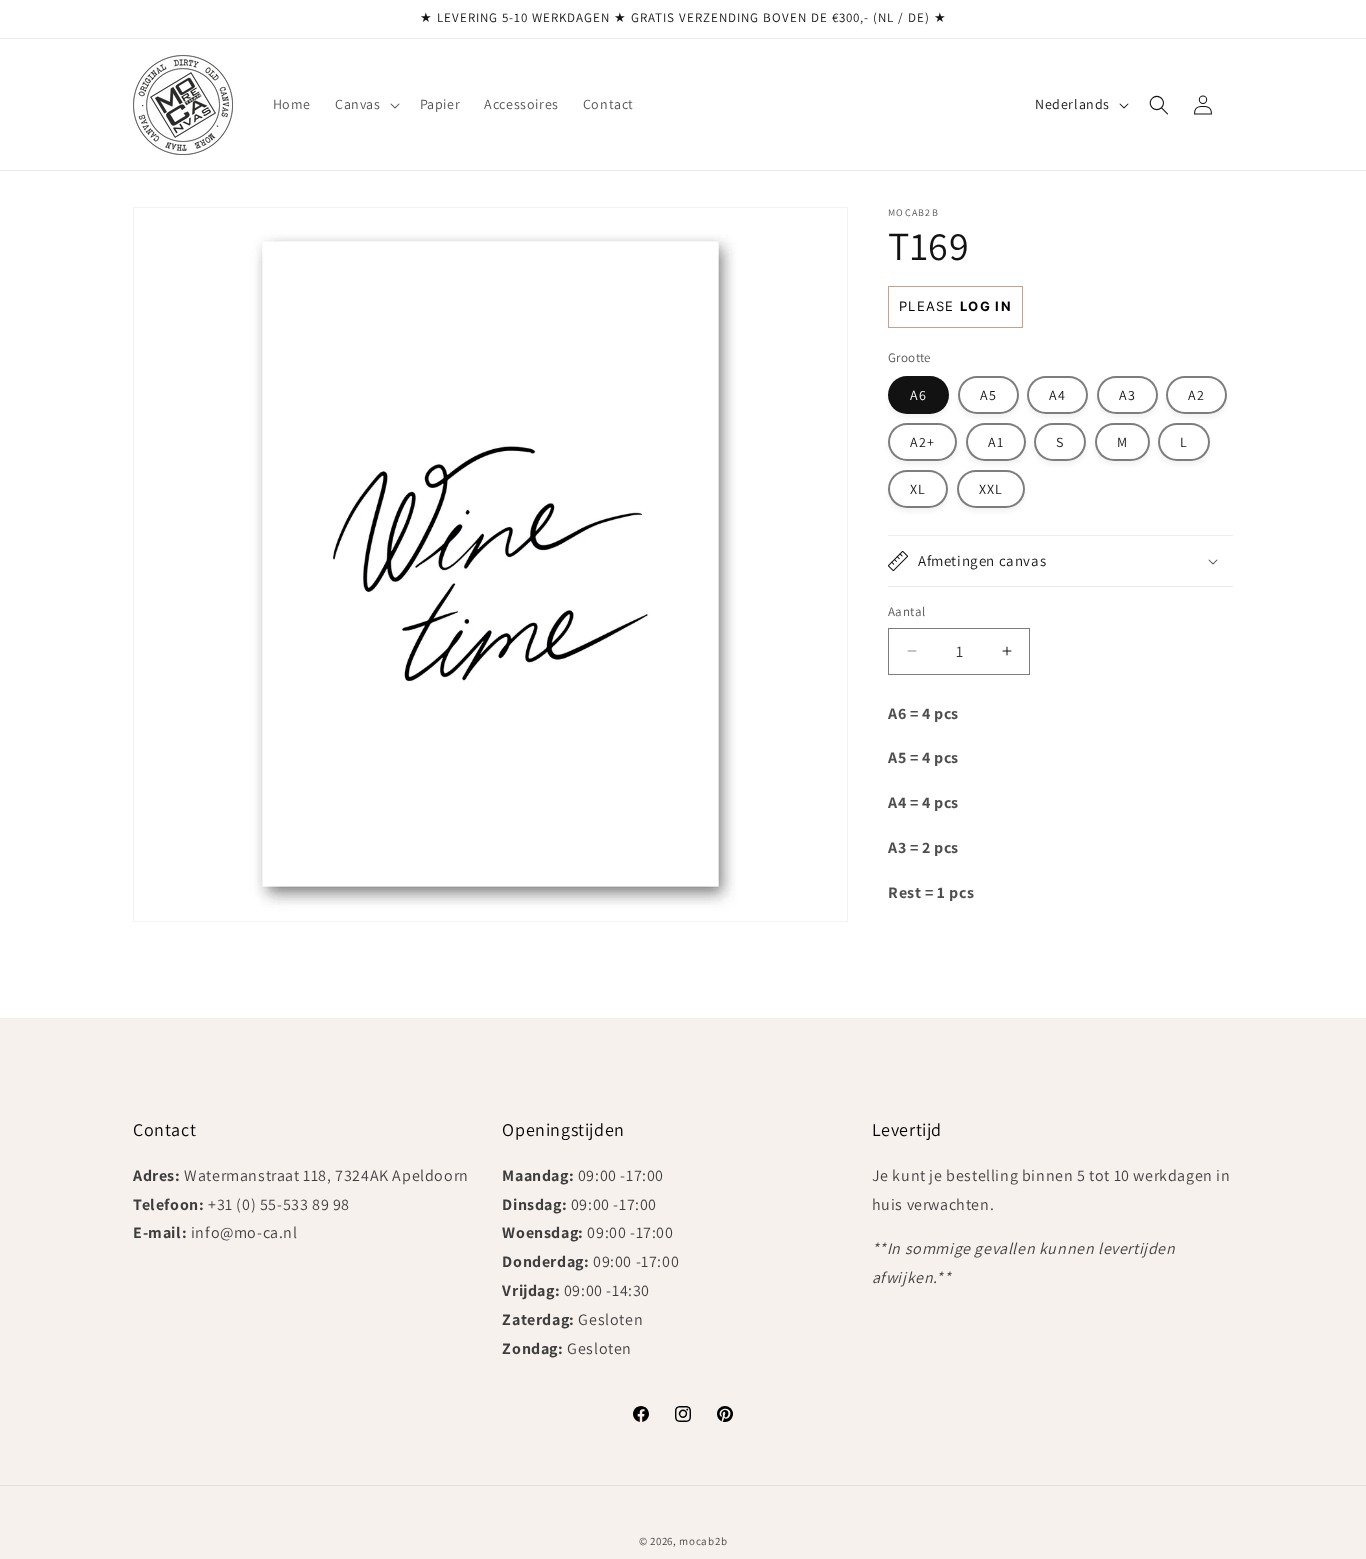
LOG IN (986, 306)
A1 (996, 442)
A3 (1127, 395)
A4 (1057, 395)
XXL (991, 489)
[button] (365, 104)
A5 (988, 395)
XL (918, 489)
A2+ (922, 442)
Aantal (906, 611)
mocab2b (703, 1541)
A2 (1196, 395)
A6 (918, 395)
